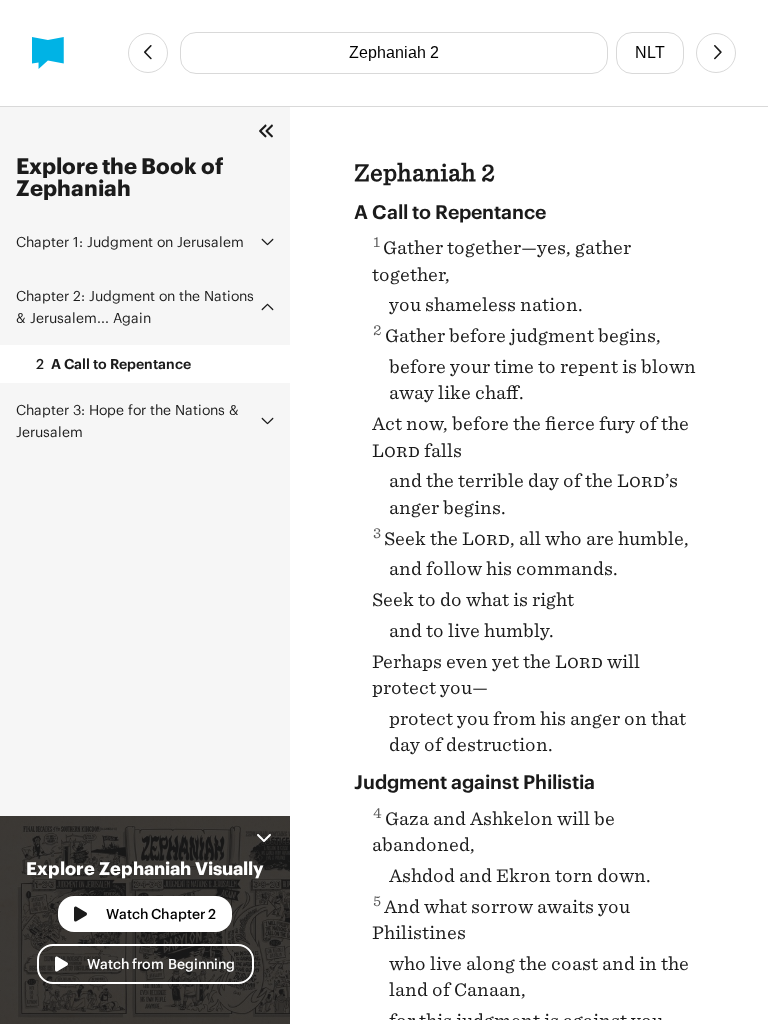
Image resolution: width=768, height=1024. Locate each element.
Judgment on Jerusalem (130, 241)
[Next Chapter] (716, 53)
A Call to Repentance (113, 363)
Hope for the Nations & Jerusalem (127, 420)
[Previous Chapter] (148, 53)
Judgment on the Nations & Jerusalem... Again (135, 306)
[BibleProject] (48, 53)
